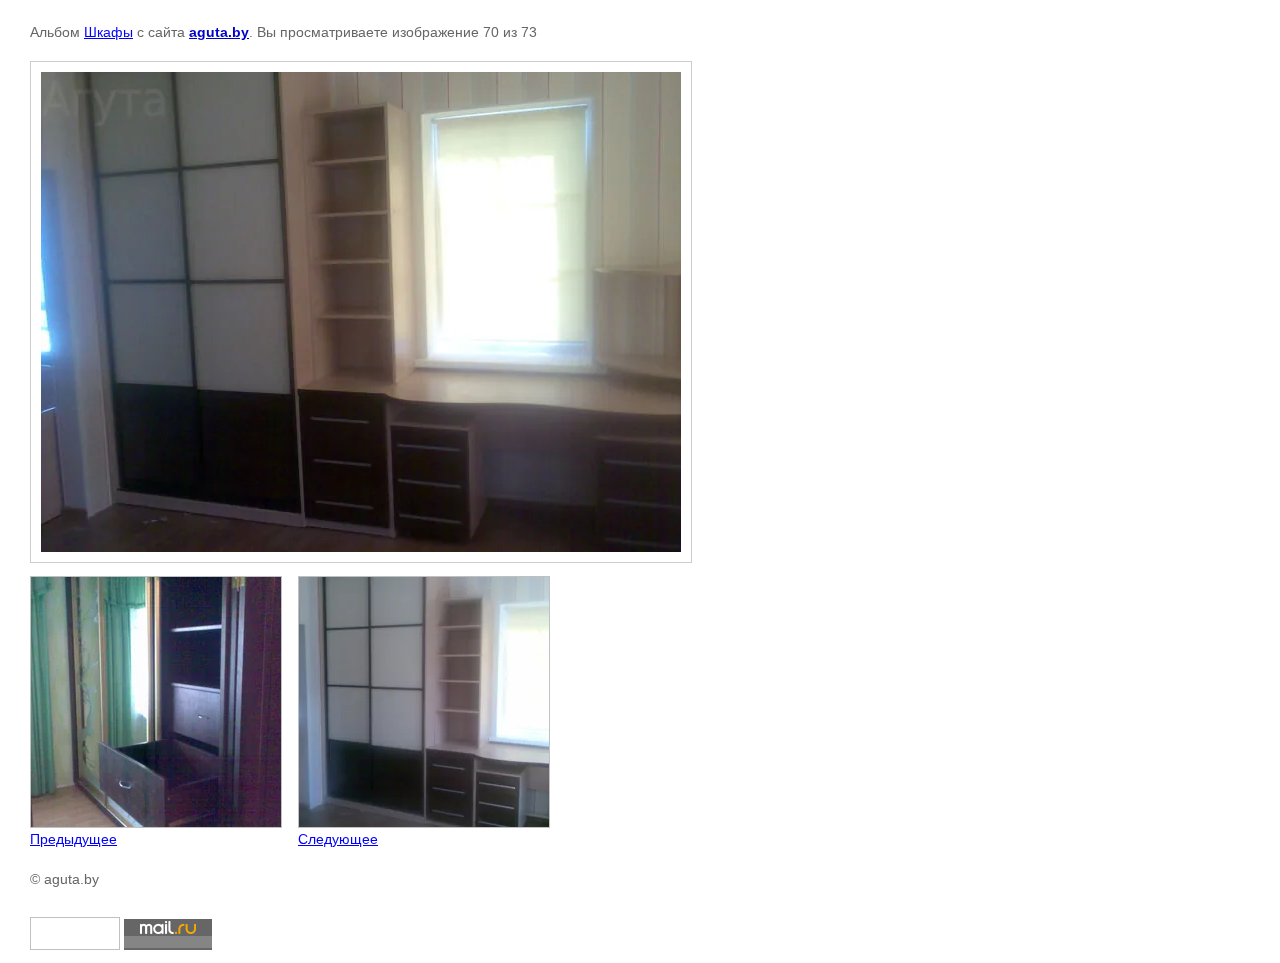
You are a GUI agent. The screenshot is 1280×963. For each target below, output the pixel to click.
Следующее (338, 839)
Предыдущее (73, 839)
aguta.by (219, 32)
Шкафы (108, 32)
